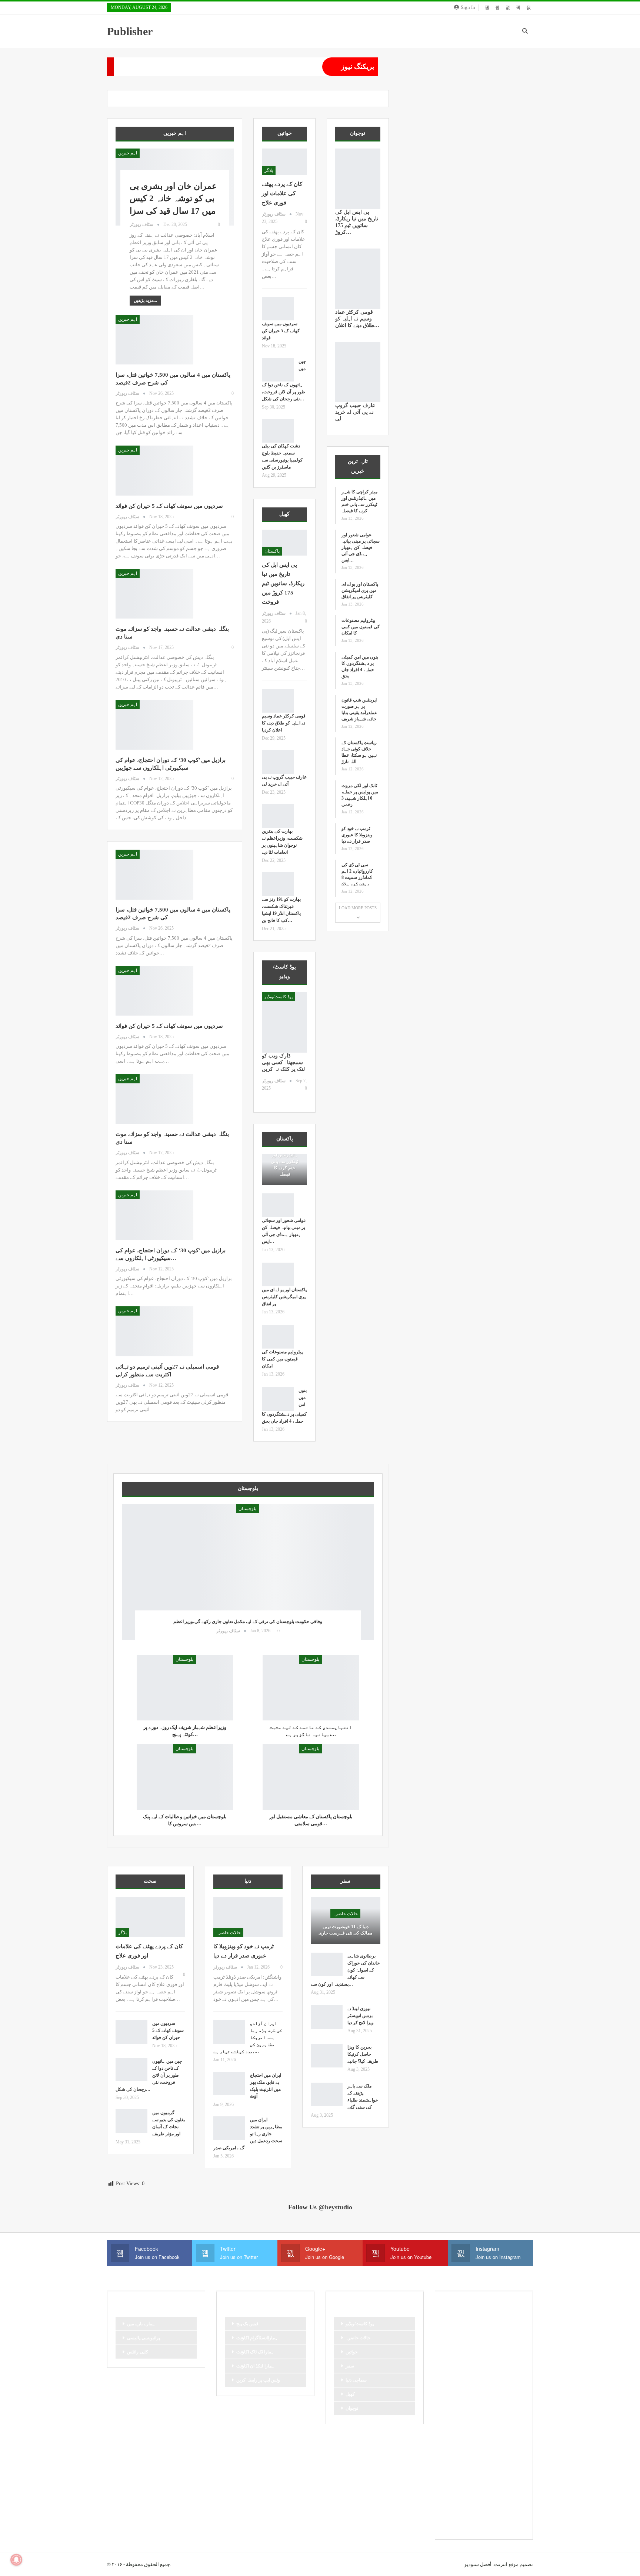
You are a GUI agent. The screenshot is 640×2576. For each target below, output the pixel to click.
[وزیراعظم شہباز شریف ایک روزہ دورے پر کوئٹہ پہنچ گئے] (185, 1688)
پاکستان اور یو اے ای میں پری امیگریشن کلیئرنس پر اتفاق (284, 1297)
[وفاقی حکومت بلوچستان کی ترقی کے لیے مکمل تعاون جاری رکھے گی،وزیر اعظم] (248, 1572)
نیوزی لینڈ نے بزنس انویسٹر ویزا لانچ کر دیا (361, 2016)
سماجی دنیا (356, 2380)
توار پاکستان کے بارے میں (469, 2360)
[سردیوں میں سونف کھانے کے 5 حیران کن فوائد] (154, 470)
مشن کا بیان (458, 2461)
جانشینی (454, 2373)
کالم (512, 2499)
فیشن (475, 2448)
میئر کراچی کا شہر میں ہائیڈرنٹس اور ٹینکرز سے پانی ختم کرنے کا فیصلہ (284, 1158)
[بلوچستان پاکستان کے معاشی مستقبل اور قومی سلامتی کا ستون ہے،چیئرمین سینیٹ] (311, 1777)
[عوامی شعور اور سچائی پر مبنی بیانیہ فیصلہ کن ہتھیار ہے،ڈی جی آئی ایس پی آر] (278, 1205)
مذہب (496, 2448)
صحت (452, 2436)
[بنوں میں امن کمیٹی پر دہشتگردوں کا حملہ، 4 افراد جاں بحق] (278, 1399)
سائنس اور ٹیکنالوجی (484, 2398)
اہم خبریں (128, 153)
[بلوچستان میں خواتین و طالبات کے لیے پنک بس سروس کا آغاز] (185, 1777)
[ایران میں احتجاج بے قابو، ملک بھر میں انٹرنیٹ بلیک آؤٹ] (229, 2084)
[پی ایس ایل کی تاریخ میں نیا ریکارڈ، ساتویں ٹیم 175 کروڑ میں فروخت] (284, 543)
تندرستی (501, 2347)
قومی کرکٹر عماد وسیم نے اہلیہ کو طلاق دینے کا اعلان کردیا (284, 723)
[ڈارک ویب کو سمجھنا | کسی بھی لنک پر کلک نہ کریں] (284, 1022)
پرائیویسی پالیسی (144, 2338)
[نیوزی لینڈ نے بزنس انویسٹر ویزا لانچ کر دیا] (327, 2017)
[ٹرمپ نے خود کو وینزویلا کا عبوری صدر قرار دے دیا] (248, 1917)
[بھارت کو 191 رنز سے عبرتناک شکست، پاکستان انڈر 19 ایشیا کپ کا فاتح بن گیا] (278, 884)
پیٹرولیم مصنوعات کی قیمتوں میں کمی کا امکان (282, 1359)
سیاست (503, 2410)
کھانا (472, 2511)
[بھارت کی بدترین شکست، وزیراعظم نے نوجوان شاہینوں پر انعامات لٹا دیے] (278, 816)
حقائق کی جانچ (460, 2385)
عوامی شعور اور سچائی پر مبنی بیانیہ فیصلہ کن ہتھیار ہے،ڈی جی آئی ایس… (361, 547)
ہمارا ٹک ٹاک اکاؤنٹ (255, 2352)
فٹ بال (453, 2448)
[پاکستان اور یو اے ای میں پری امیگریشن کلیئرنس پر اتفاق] (278, 1274)
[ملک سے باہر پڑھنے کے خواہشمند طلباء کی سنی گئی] (327, 2095)
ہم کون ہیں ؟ (504, 2524)
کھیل (350, 2394)
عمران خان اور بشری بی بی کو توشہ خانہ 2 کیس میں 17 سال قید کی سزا (173, 199)
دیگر (450, 2398)
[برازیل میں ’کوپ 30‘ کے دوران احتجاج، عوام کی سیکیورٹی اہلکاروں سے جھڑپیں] (154, 725)
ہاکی (510, 2511)
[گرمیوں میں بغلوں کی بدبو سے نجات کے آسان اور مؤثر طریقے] (131, 2121)
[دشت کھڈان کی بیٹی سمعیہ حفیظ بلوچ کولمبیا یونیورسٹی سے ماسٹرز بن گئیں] (278, 431)
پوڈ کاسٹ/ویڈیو (279, 997)
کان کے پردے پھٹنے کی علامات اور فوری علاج (282, 193)
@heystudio (335, 2207)
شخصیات (487, 2423)
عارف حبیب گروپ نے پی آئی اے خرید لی (355, 412)
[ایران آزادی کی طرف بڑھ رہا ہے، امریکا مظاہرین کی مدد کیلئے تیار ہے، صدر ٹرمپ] (229, 2032)
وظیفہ (475, 2473)
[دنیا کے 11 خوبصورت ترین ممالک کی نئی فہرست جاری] (346, 1920)
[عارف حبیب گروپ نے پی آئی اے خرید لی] (278, 762)
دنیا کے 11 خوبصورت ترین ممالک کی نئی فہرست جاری (345, 1930)
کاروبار (453, 2499)
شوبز (510, 2423)
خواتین (351, 2352)
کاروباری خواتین (484, 2499)
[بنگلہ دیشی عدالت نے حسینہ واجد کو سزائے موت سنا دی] (154, 594)
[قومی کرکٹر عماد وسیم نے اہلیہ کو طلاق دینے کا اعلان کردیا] (278, 701)
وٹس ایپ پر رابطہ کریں (258, 2380)
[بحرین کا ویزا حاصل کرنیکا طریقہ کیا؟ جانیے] (327, 2056)
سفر (350, 2366)
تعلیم (478, 2347)
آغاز (494, 2322)
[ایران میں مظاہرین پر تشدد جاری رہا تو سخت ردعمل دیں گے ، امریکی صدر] (229, 2128)
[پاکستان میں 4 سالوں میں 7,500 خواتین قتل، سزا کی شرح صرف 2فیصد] (154, 340)
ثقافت (507, 2360)
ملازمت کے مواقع (494, 2461)
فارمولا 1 (506, 2436)
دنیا (508, 2385)
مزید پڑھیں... (145, 300)
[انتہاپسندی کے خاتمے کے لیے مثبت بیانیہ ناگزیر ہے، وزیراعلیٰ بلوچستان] (311, 1688)
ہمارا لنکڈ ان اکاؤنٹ (255, 2366)
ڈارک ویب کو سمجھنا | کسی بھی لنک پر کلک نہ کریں (283, 1062)
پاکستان (272, 551)
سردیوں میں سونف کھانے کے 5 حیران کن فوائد (169, 506)
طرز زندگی (478, 2436)
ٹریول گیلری (502, 2473)
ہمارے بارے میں (141, 2324)
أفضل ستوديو (478, 2564)
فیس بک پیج (247, 2324)
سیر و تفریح (457, 2423)
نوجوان (352, 2408)
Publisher (130, 31)
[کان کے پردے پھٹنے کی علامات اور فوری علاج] (284, 162)
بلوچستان (247, 1509)
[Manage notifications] (16, 2560)
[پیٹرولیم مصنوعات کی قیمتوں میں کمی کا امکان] (278, 1337)
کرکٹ (452, 2511)
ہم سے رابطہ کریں (464, 2524)
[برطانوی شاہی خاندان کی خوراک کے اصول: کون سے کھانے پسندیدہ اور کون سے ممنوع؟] (327, 1965)
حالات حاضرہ (228, 1933)
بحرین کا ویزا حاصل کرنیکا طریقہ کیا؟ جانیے (363, 2054)
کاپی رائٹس (138, 2352)
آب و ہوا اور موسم (464, 2322)
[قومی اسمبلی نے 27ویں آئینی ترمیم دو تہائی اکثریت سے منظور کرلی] (154, 1331)
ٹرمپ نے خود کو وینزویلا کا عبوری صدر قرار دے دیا (357, 835)
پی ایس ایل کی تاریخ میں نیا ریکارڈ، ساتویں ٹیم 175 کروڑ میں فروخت (283, 583)
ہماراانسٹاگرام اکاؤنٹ (257, 2338)
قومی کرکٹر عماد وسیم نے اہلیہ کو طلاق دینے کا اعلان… (357, 319)
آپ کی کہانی (459, 2335)
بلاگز (269, 170)
